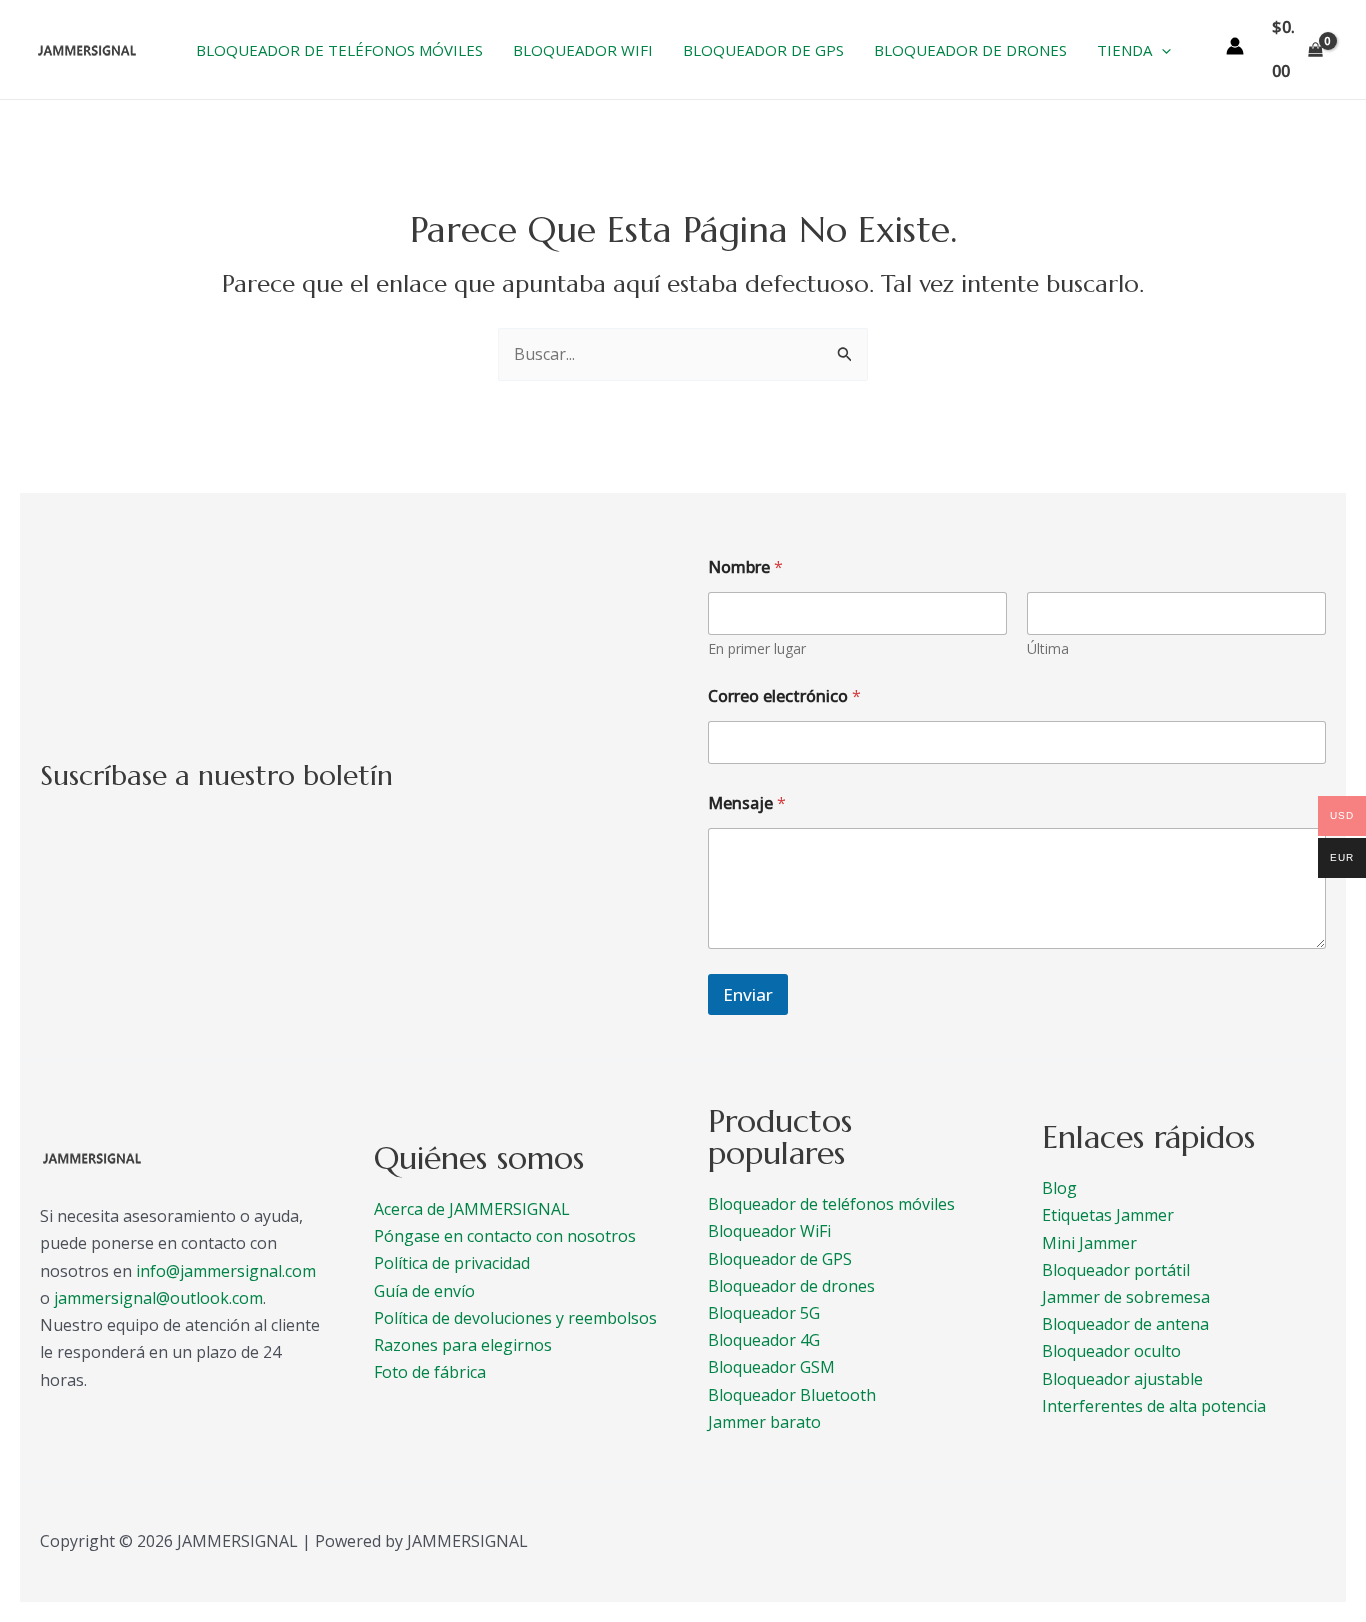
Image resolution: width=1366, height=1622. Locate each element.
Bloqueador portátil (1116, 1270)
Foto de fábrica (430, 1372)
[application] (1161, 50)
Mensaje (747, 803)
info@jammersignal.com (226, 1271)
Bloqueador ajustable (1122, 1379)
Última (1048, 648)
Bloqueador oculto (1111, 1351)
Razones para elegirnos (463, 1345)
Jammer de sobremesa (1126, 1297)
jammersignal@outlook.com (158, 1298)
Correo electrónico (784, 696)
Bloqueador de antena (1125, 1324)
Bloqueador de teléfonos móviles (831, 1204)
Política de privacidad (452, 1263)
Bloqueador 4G (764, 1340)
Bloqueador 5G (764, 1313)
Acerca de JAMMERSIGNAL (472, 1209)
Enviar (748, 994)
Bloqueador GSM (771, 1367)
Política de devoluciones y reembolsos (515, 1318)
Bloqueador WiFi (769, 1231)
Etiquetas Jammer (1108, 1215)
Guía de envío (424, 1291)
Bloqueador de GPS (780, 1259)
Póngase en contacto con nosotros (505, 1236)
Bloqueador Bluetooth (792, 1395)
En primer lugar (757, 648)
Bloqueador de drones (791, 1286)
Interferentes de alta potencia (1154, 1406)
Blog (1059, 1188)
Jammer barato (764, 1422)
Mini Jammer (1089, 1243)
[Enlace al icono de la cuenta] (1235, 46)
